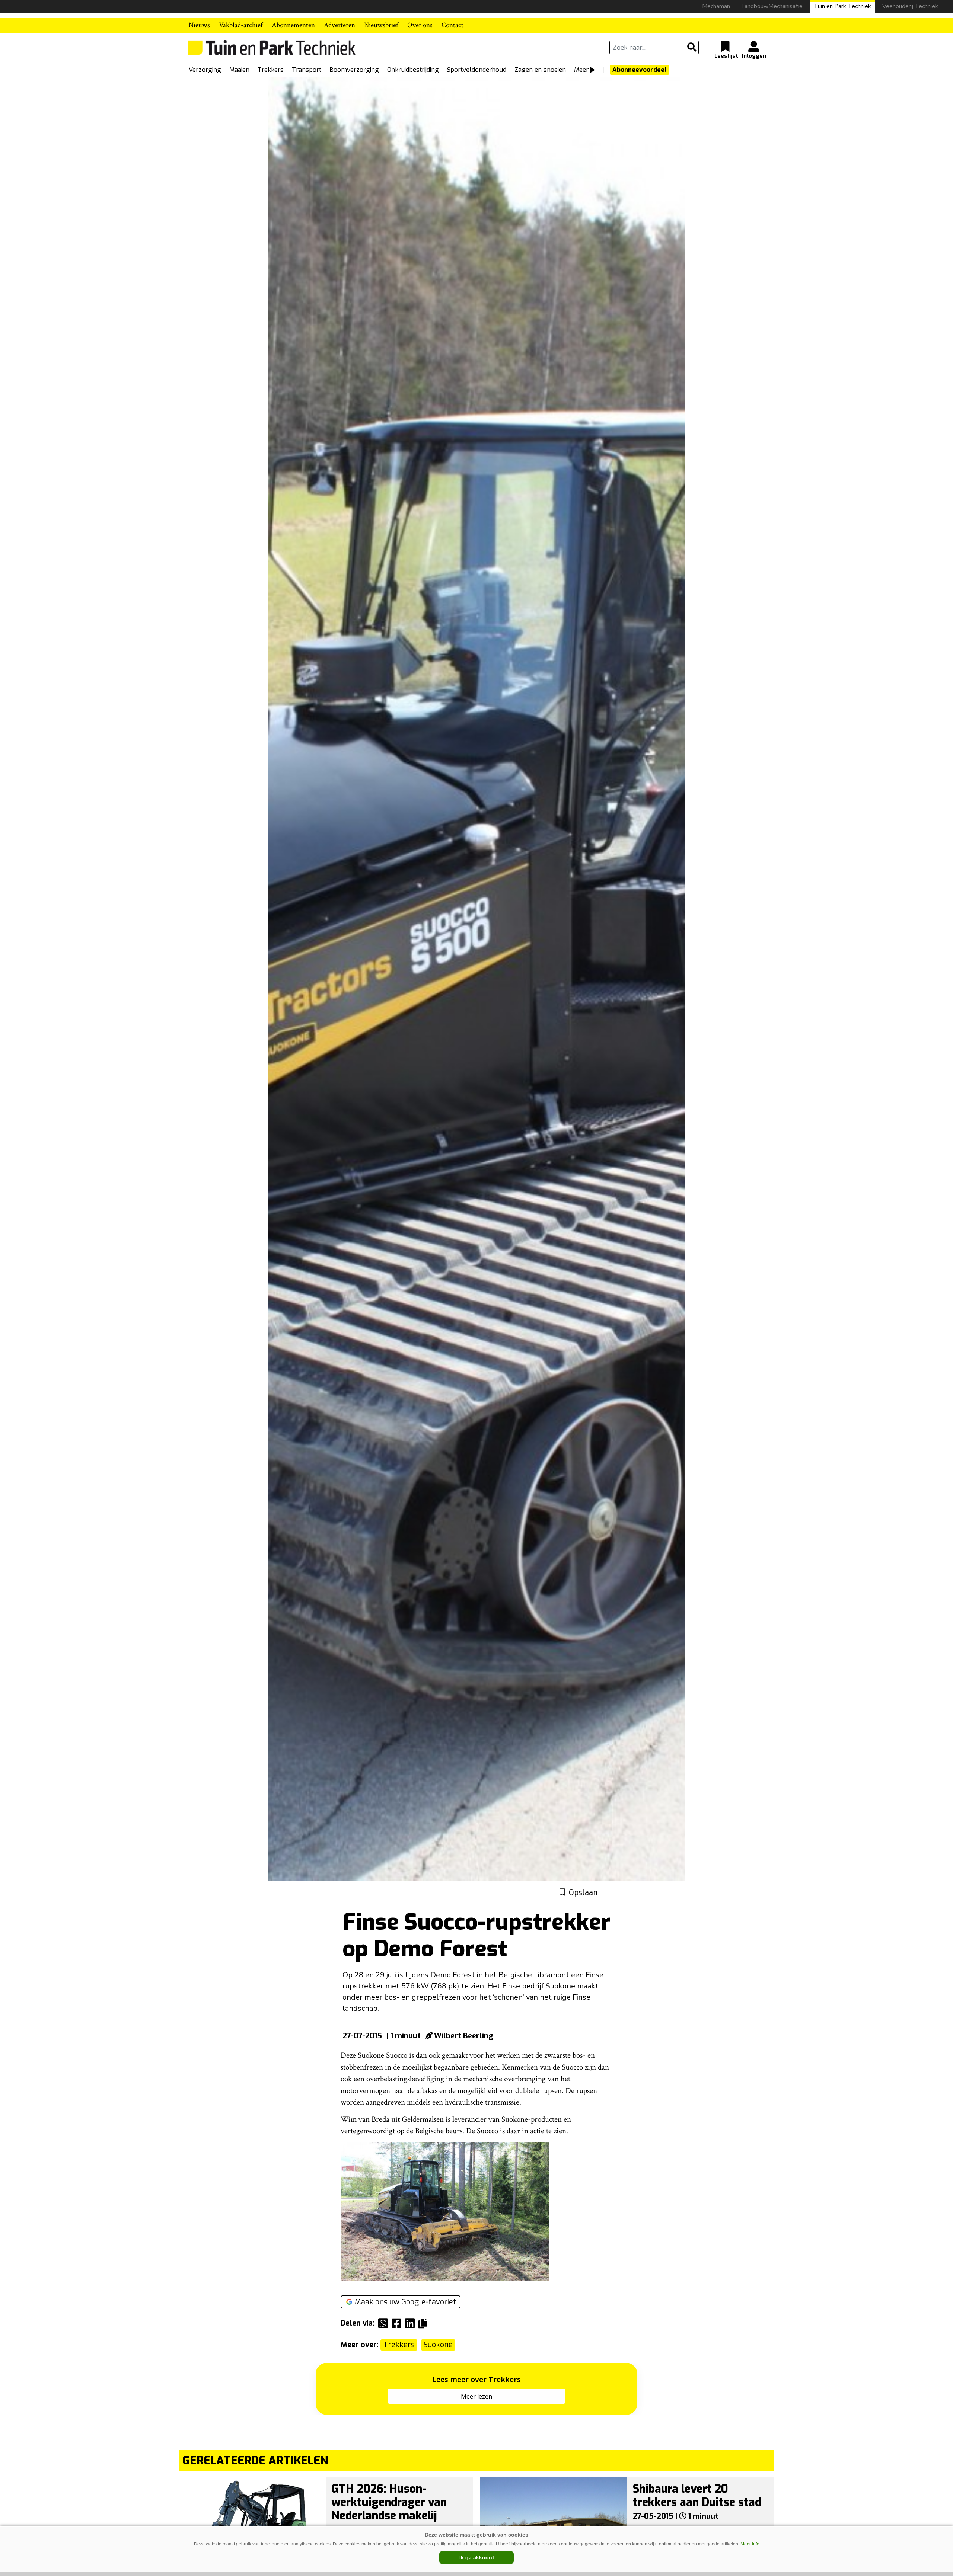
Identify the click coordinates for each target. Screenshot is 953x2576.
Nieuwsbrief (381, 25)
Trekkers (271, 70)
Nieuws (199, 25)
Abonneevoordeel (640, 70)
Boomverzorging (354, 70)
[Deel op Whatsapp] (385, 2323)
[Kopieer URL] (425, 2323)
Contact (452, 25)
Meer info (750, 2544)
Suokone (438, 2345)
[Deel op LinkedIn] (412, 2323)
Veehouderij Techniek (910, 6)
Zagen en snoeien (540, 70)
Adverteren (340, 25)
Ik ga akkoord (477, 2557)
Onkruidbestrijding (413, 70)
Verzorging (205, 70)
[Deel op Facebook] (398, 2323)
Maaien (239, 70)
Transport (307, 70)
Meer (581, 70)
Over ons (420, 25)
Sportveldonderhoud (477, 70)
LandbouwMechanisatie (772, 6)
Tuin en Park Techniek (842, 6)
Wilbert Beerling (463, 2036)
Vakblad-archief (241, 25)
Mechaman (716, 6)
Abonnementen (293, 25)
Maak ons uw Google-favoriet (405, 2302)
